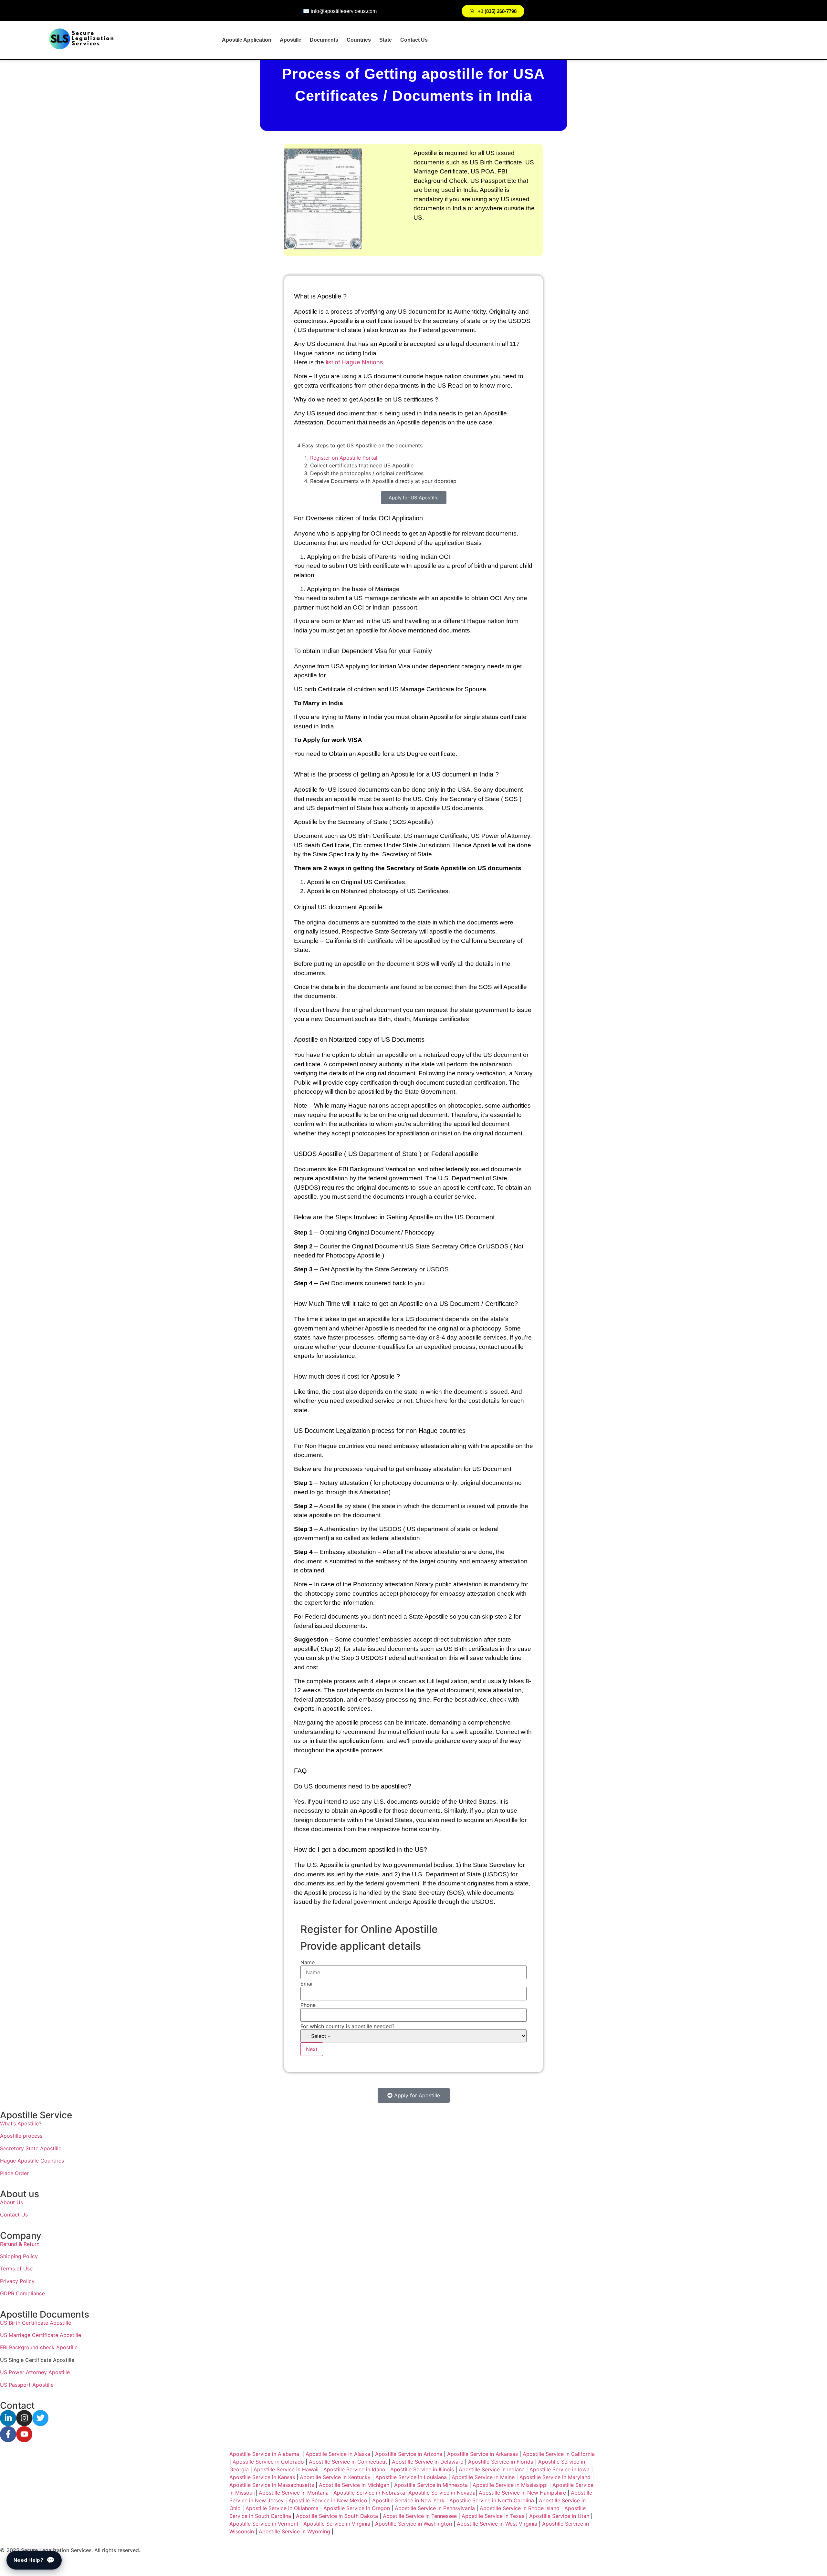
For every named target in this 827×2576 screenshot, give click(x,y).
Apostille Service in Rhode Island (520, 2508)
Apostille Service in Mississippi (510, 2485)
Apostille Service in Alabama (264, 2454)
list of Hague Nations (355, 362)
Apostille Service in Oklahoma (282, 2508)
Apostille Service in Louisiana (411, 2477)
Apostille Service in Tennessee (420, 2516)
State (386, 40)
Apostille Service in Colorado (268, 2462)
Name (308, 1962)
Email (307, 1984)
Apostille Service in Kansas (262, 2477)
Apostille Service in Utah (559, 2516)
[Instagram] (24, 2418)
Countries (359, 40)
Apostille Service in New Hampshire (522, 2493)
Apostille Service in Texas (493, 2516)
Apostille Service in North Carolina (492, 2500)
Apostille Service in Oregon (357, 2508)
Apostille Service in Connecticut (348, 2462)
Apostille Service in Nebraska (369, 2493)
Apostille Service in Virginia (337, 2524)
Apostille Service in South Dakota (337, 2516)
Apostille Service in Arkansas (482, 2454)
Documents (324, 40)
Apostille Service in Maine (483, 2477)
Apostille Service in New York (408, 2500)
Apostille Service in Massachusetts (272, 2485)
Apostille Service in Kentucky (335, 2477)
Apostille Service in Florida (501, 2462)
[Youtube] (24, 2434)
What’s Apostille (19, 2123)
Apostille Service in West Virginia (497, 2524)
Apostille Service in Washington (413, 2524)
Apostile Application (247, 40)
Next (312, 2049)
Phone (308, 2005)
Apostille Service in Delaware (428, 2462)
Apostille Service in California (559, 2454)
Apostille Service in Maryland (555, 2477)
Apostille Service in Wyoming (294, 2531)
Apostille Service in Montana (294, 2493)
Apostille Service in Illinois (422, 2469)
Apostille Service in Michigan (354, 2485)
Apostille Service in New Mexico (328, 2500)
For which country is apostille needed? (347, 2026)
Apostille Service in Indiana (492, 2469)
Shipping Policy (19, 2256)
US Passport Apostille (27, 2385)
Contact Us (414, 40)
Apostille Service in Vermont (264, 2524)
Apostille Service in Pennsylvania (435, 2508)
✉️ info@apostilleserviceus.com (340, 11)
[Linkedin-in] (8, 2418)
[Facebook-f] (8, 2434)
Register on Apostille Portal (344, 458)
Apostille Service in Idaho (354, 2469)
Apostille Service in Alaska (338, 2454)
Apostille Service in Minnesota (431, 2485)
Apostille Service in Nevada (442, 2493)
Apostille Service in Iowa (560, 2469)
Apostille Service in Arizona (409, 2454)
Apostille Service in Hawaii (286, 2469)
